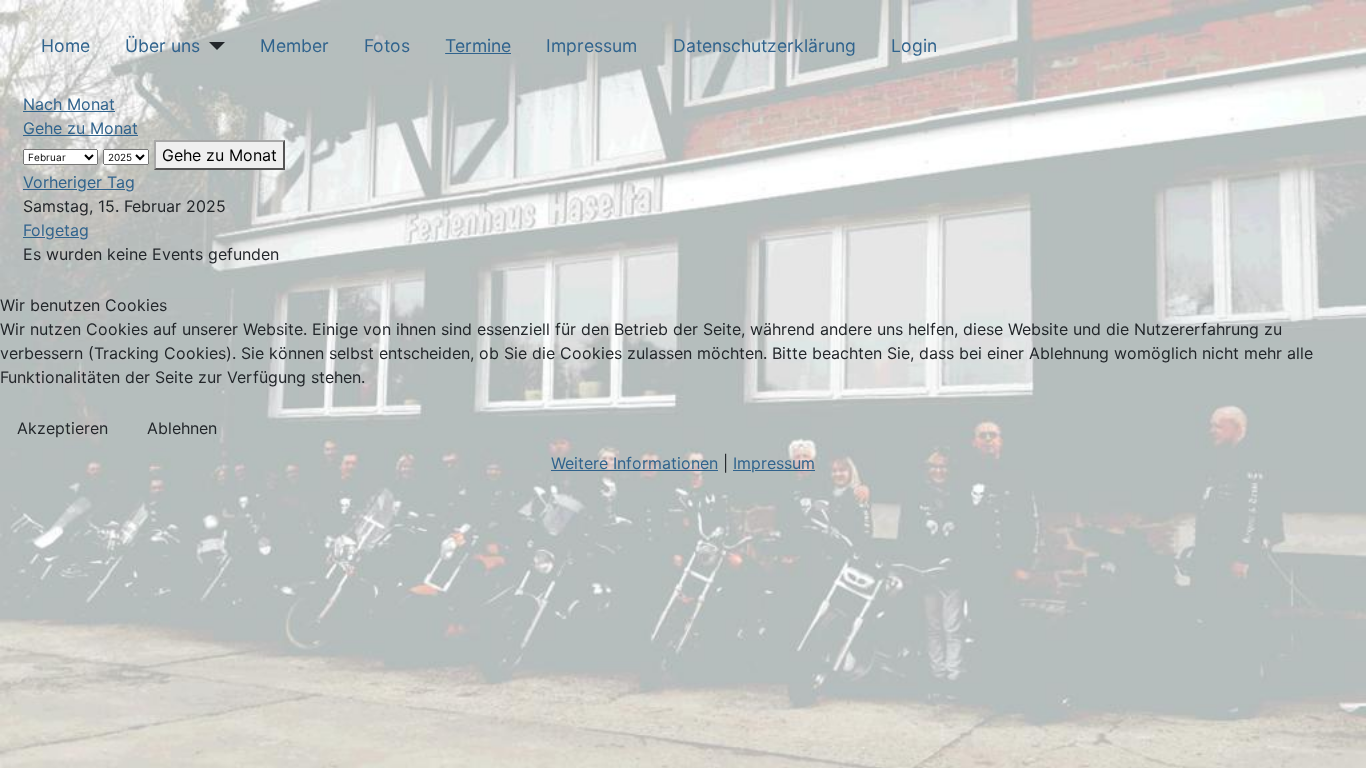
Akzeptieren (62, 428)
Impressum (774, 463)
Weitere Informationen (634, 463)
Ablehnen (182, 428)
